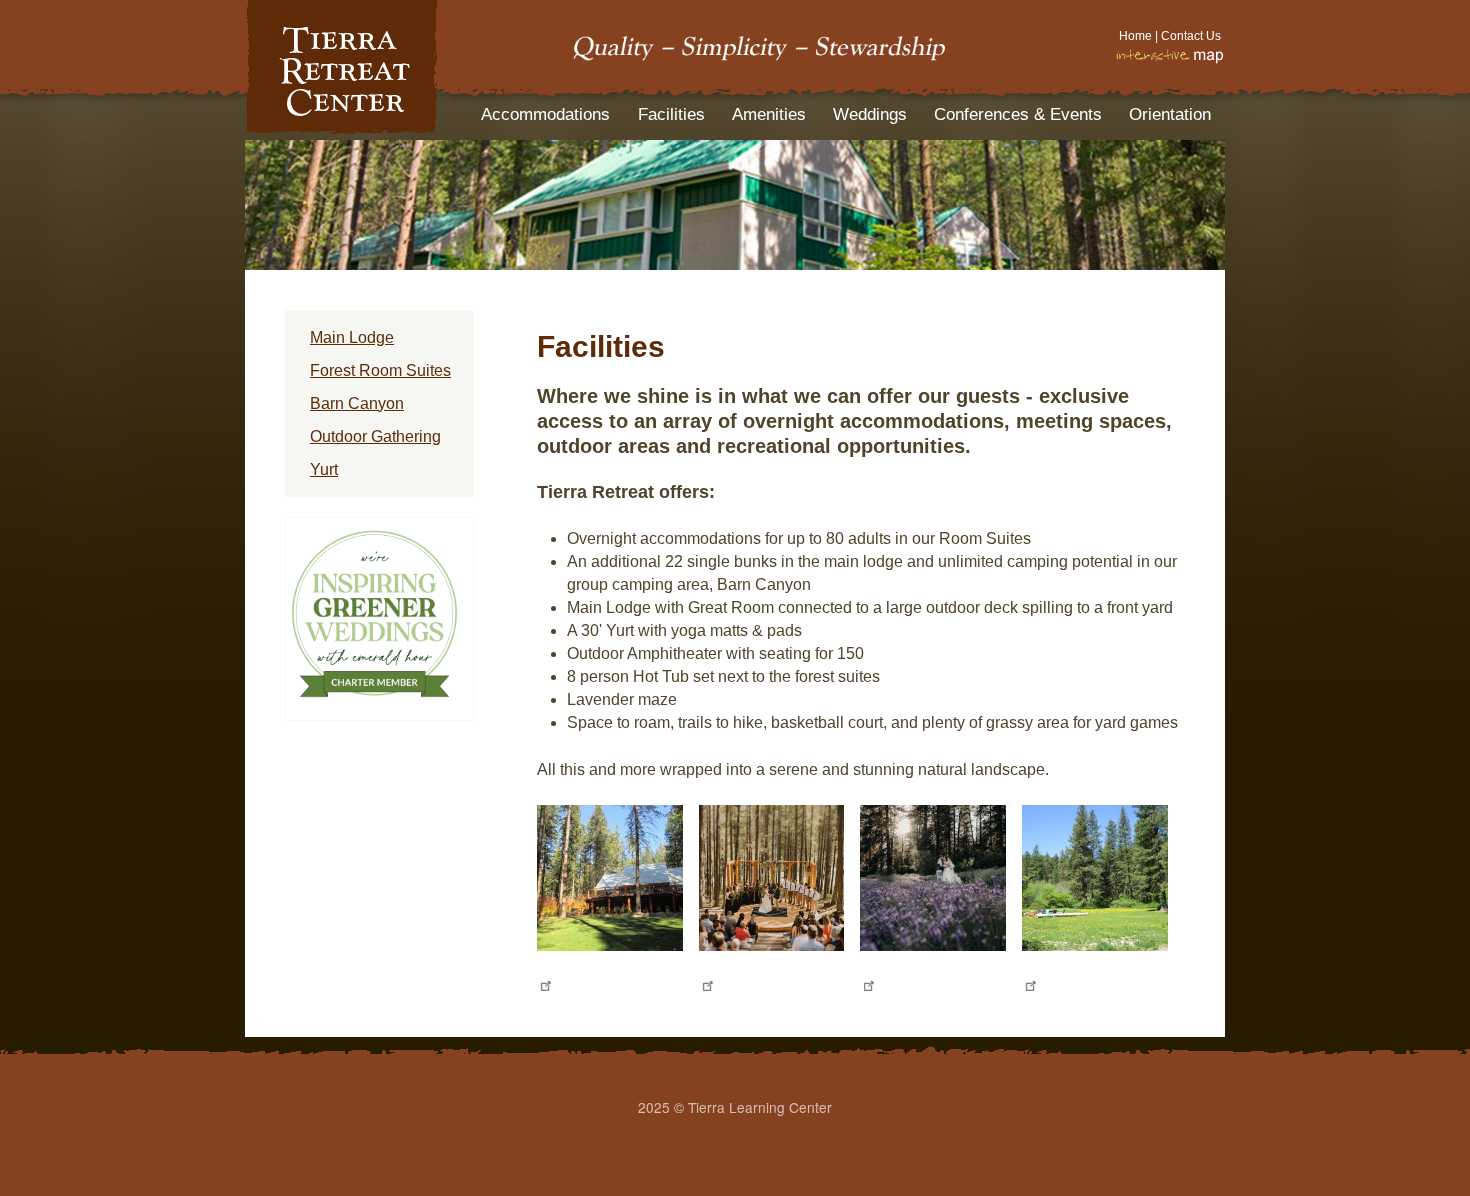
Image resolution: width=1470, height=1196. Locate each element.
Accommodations (545, 114)
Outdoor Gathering (375, 436)
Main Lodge (352, 337)
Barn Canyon (357, 403)
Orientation (1170, 114)
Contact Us (1191, 36)
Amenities (769, 114)
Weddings (870, 114)
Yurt (324, 469)
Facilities (671, 114)
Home (1135, 36)
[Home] (341, 128)
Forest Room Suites (380, 370)
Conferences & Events (1018, 114)
